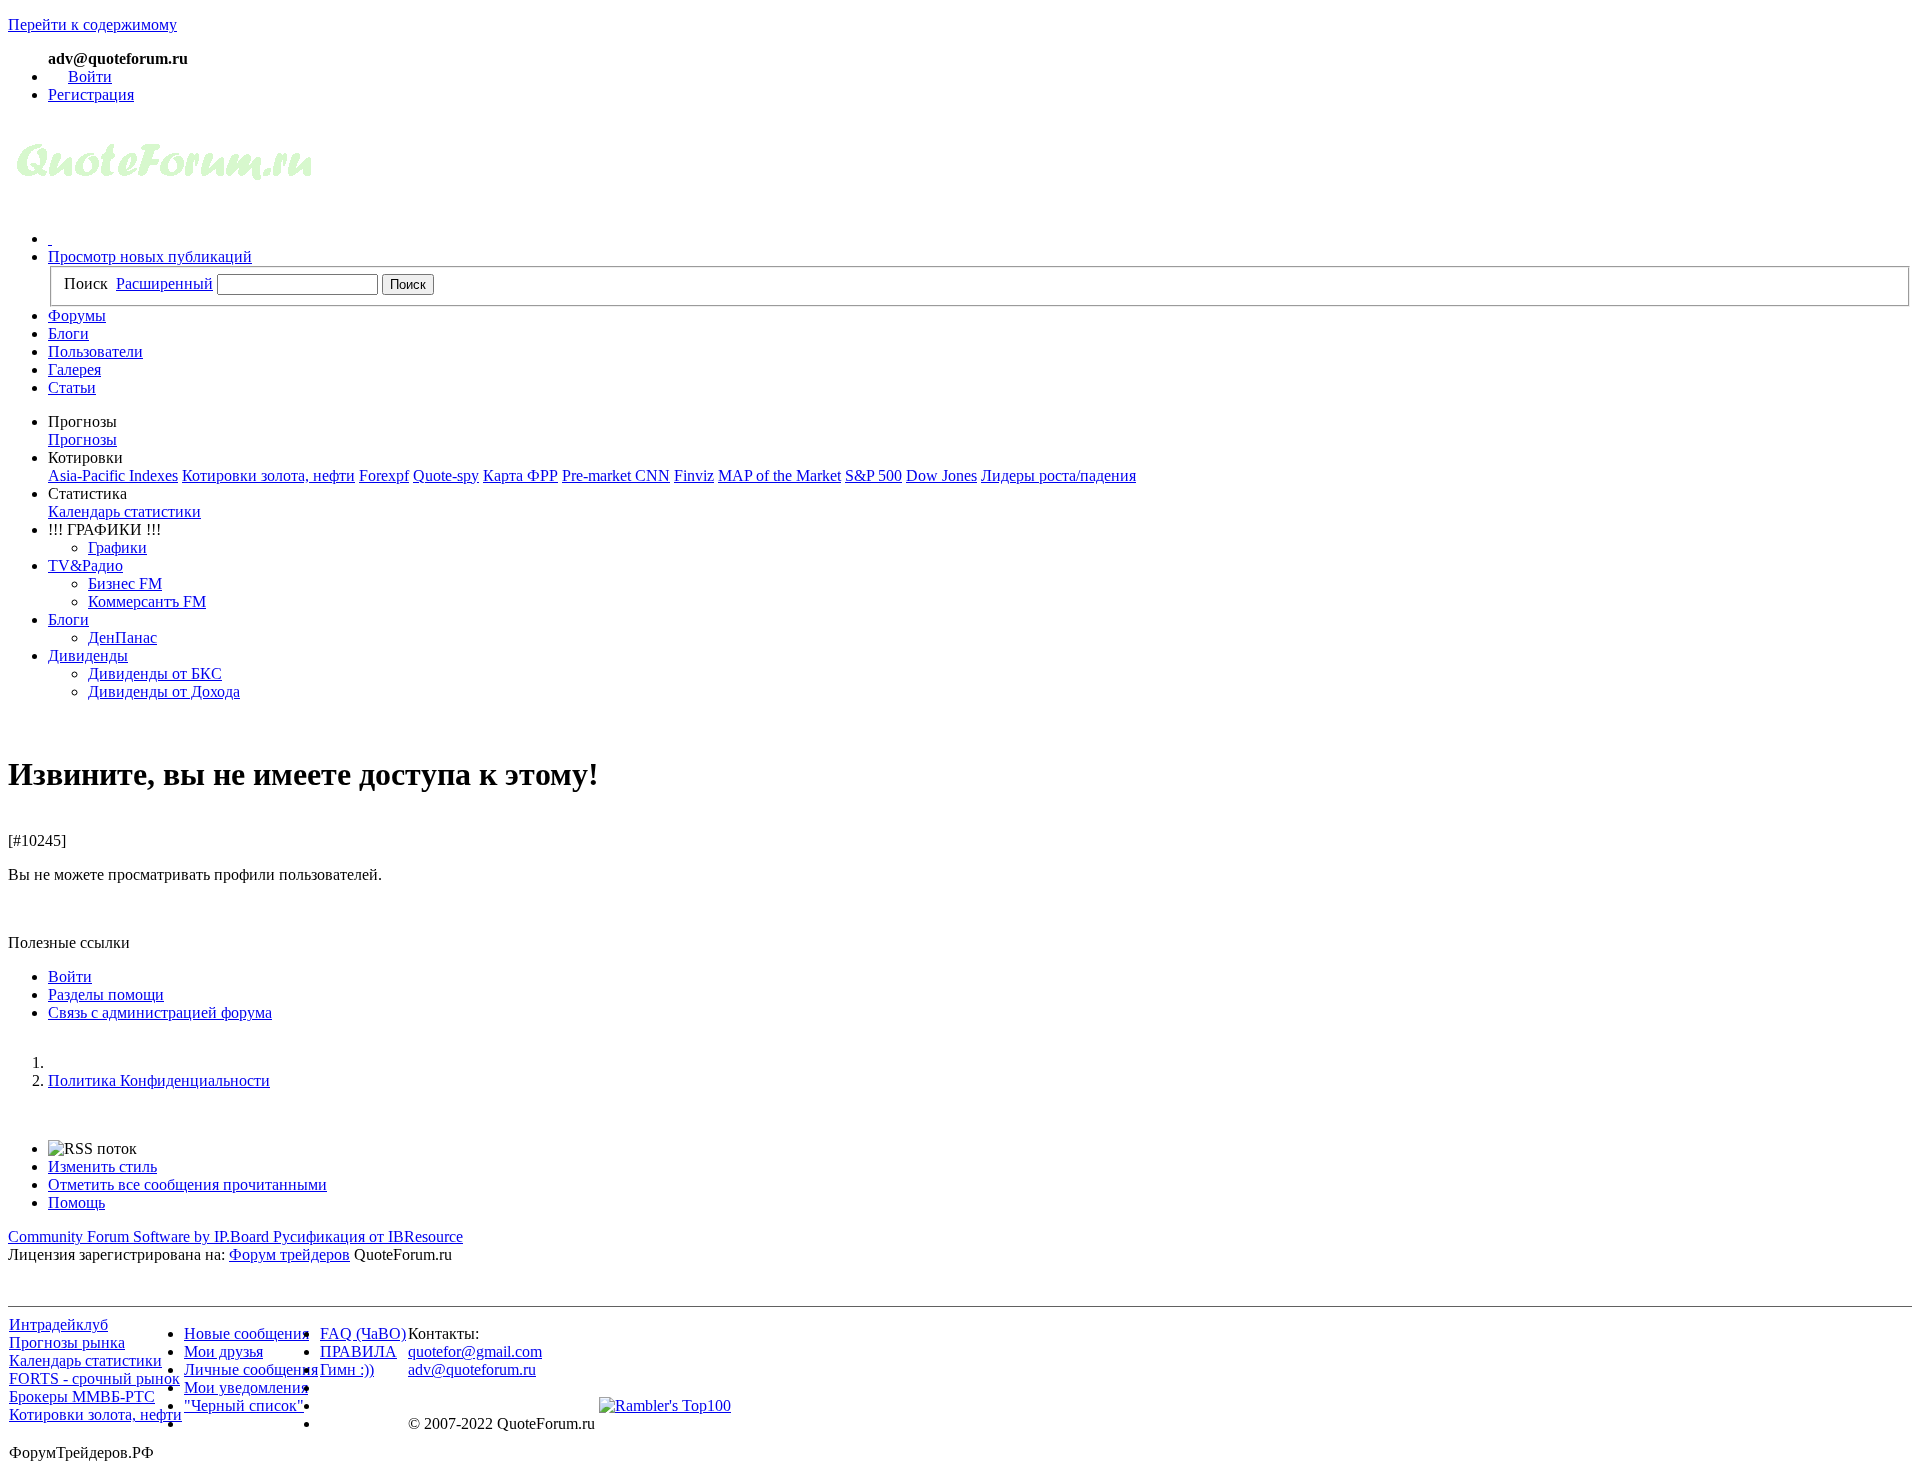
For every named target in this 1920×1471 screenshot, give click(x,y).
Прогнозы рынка (67, 1342)
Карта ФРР (520, 475)
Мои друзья (223, 1351)
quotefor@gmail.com (475, 1351)
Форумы (77, 315)
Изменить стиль (102, 1166)
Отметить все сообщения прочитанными (187, 1184)
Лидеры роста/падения (1058, 475)
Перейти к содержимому (92, 24)
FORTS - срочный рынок (94, 1378)
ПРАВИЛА (358, 1351)
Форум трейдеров (289, 1254)
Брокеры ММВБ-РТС (82, 1396)
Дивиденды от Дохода (164, 691)
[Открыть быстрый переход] (50, 238)
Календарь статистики (124, 511)
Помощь (76, 1202)
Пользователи (95, 351)
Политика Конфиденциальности (159, 1080)
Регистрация (91, 94)
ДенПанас (122, 637)
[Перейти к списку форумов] (164, 204)
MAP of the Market (779, 475)
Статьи (72, 387)
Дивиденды (88, 655)
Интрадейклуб (58, 1324)
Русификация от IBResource (366, 1236)
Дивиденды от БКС (155, 673)
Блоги (68, 333)
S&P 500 (873, 475)
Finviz (694, 475)
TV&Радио (85, 565)
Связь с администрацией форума (160, 1012)
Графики (117, 547)
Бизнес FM (125, 583)
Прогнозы (82, 439)
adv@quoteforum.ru (472, 1369)
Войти (90, 76)
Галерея (74, 369)
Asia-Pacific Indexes (113, 475)
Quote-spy (446, 475)
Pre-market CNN (616, 475)
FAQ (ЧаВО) (363, 1333)
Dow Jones (941, 475)
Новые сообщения (246, 1333)
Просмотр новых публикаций (150, 256)
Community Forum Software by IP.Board (138, 1236)
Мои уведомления (246, 1387)
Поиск (86, 283)
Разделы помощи (106, 994)
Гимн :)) (347, 1369)
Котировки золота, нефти (268, 475)
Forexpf (384, 475)
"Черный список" (244, 1405)
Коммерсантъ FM (147, 601)
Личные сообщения (251, 1369)
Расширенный (164, 283)
